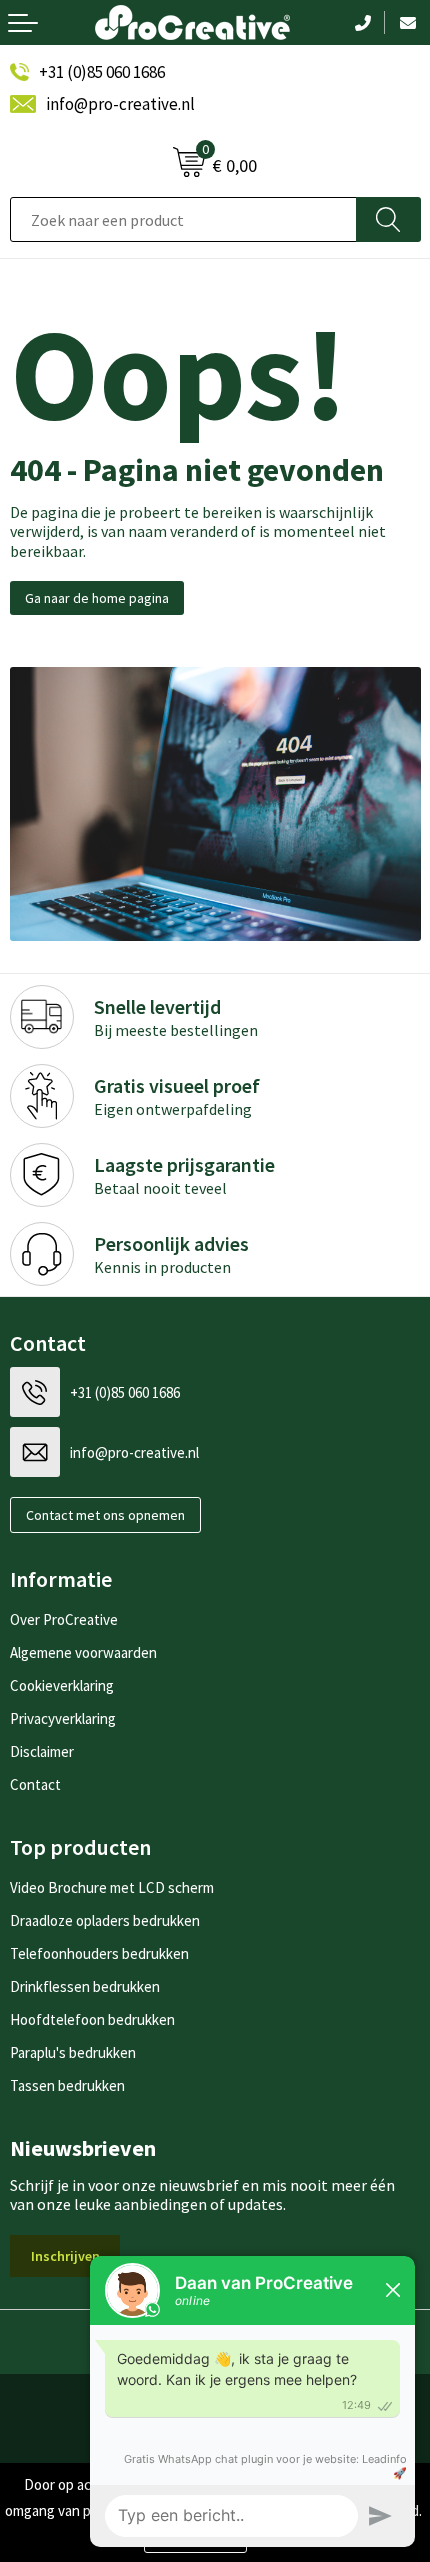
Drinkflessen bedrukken (85, 1986)
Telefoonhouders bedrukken (99, 1953)
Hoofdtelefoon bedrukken (92, 2019)
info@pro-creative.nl (120, 104)
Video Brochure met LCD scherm (112, 1887)
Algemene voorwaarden (83, 1652)
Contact (35, 1784)
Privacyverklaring (63, 1718)
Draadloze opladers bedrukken (105, 1920)
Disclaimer (42, 1751)
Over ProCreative (64, 1619)
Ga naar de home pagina (97, 598)
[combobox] (183, 219)
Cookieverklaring (62, 1685)
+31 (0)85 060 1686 (102, 72)
